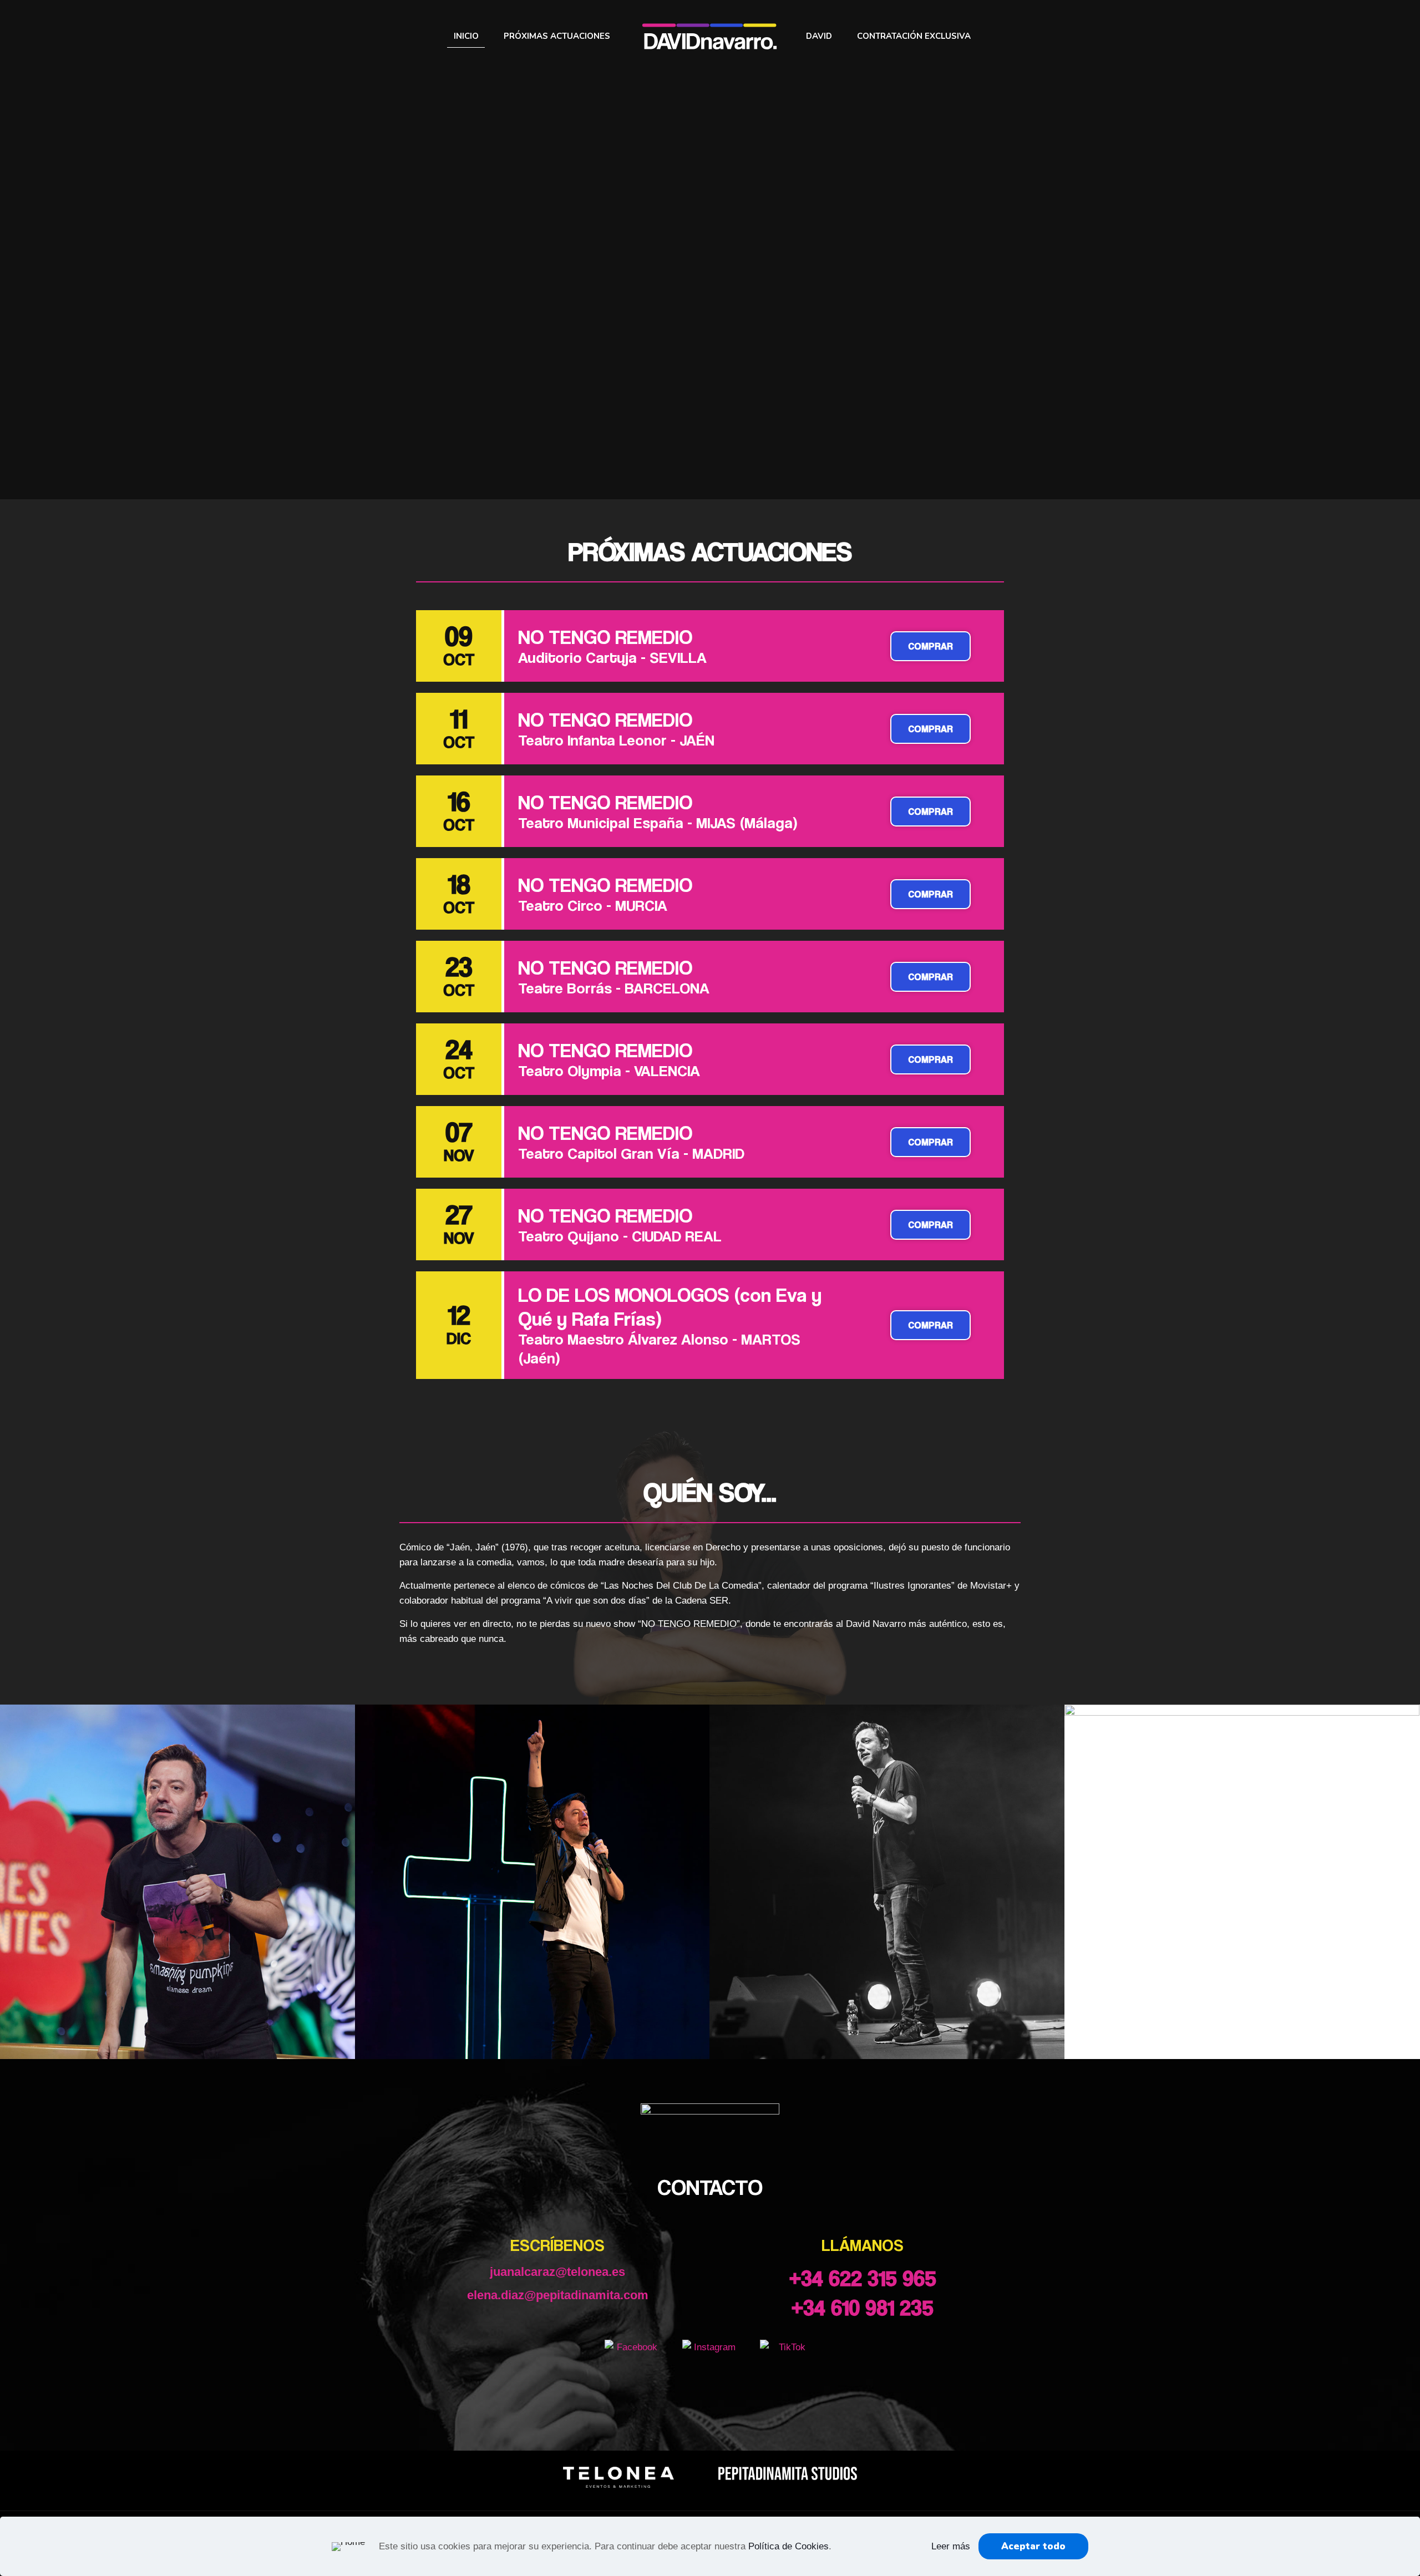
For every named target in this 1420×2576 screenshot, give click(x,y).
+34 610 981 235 (863, 2307)
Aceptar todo (1033, 2546)
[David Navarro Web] (710, 36)
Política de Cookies (788, 2546)
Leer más (951, 2546)
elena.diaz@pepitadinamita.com (558, 2295)
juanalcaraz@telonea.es (557, 2272)
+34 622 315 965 (863, 2278)
